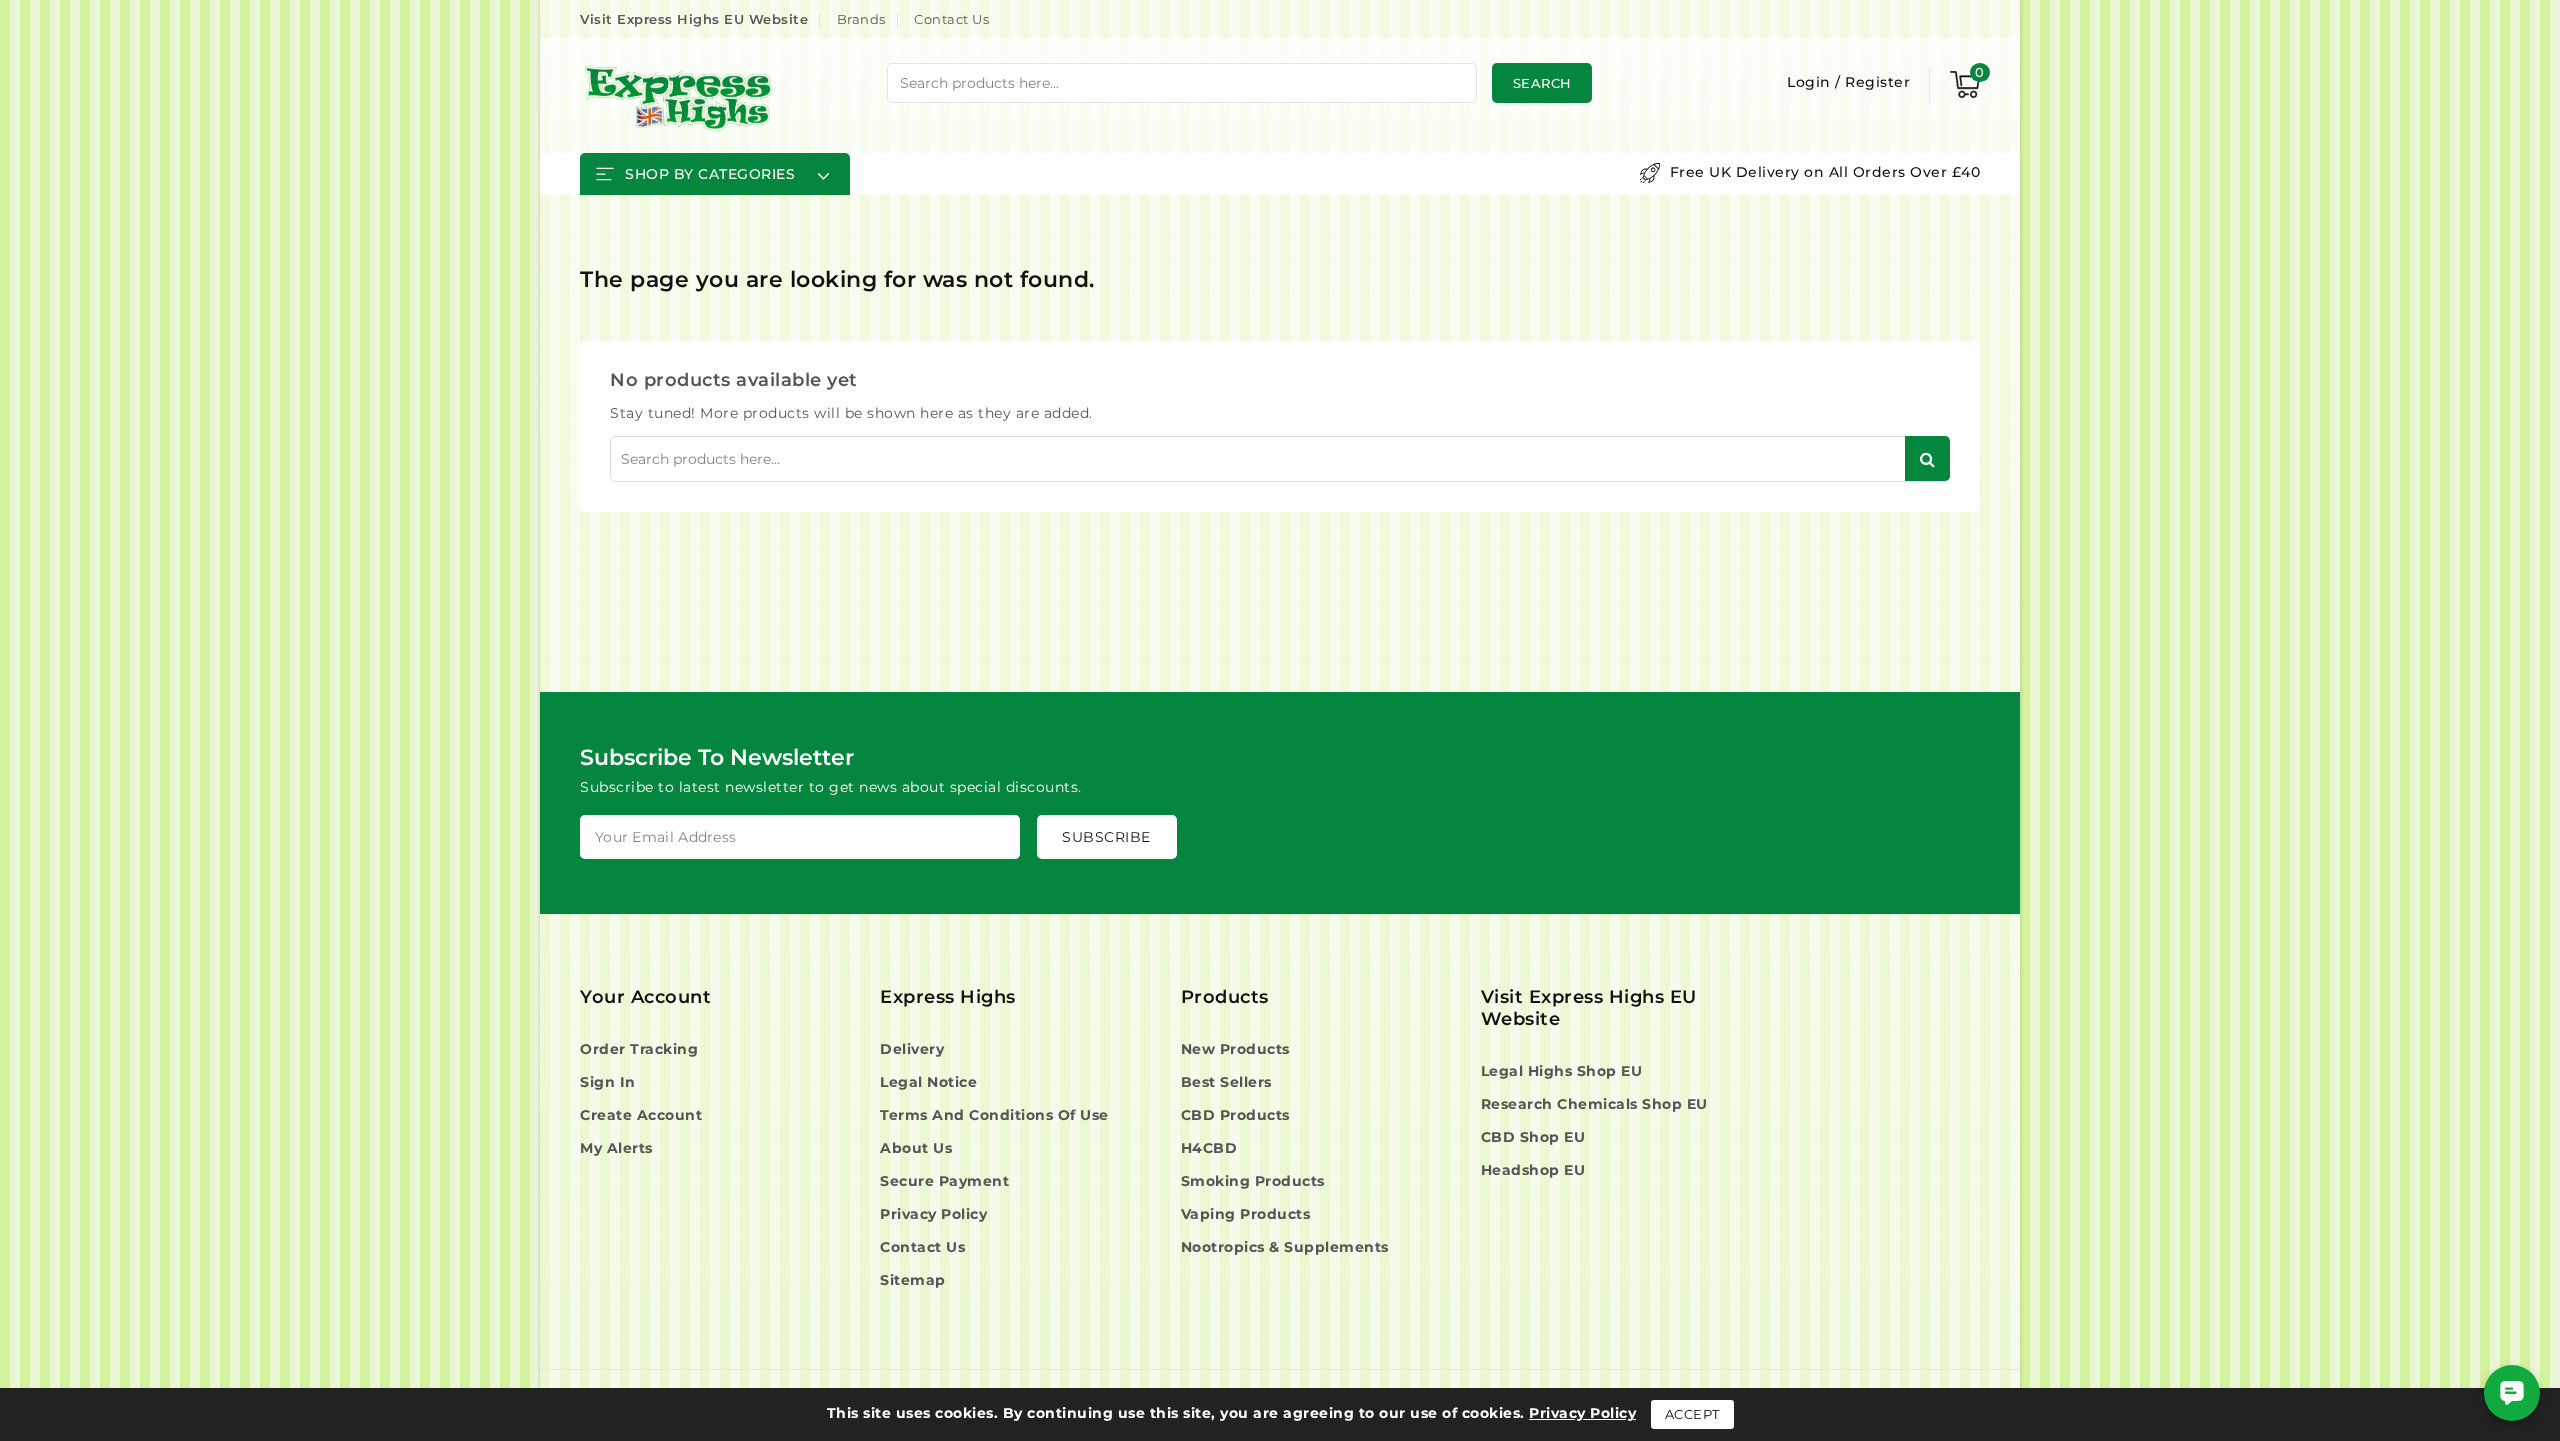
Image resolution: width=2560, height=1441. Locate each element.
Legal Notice (928, 1082)
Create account (641, 1115)
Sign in (608, 1082)
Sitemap (913, 1280)
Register (1877, 82)
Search (1542, 83)
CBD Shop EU (1533, 1137)
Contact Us (951, 19)
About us (916, 1148)
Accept (1692, 1414)
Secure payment (944, 1181)
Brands (861, 19)
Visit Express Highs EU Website (694, 19)
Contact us (922, 1247)
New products (1235, 1049)
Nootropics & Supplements (1285, 1247)
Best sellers (1226, 1082)
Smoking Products (1253, 1181)
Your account (645, 997)
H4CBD (1209, 1148)
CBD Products (1235, 1115)
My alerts (616, 1148)
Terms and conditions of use (994, 1115)
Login (1811, 82)
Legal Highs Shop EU (1562, 1071)
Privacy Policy (933, 1214)
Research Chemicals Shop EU (1594, 1104)
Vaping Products (1246, 1214)
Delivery (912, 1049)
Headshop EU (1533, 1170)
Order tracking (639, 1049)
